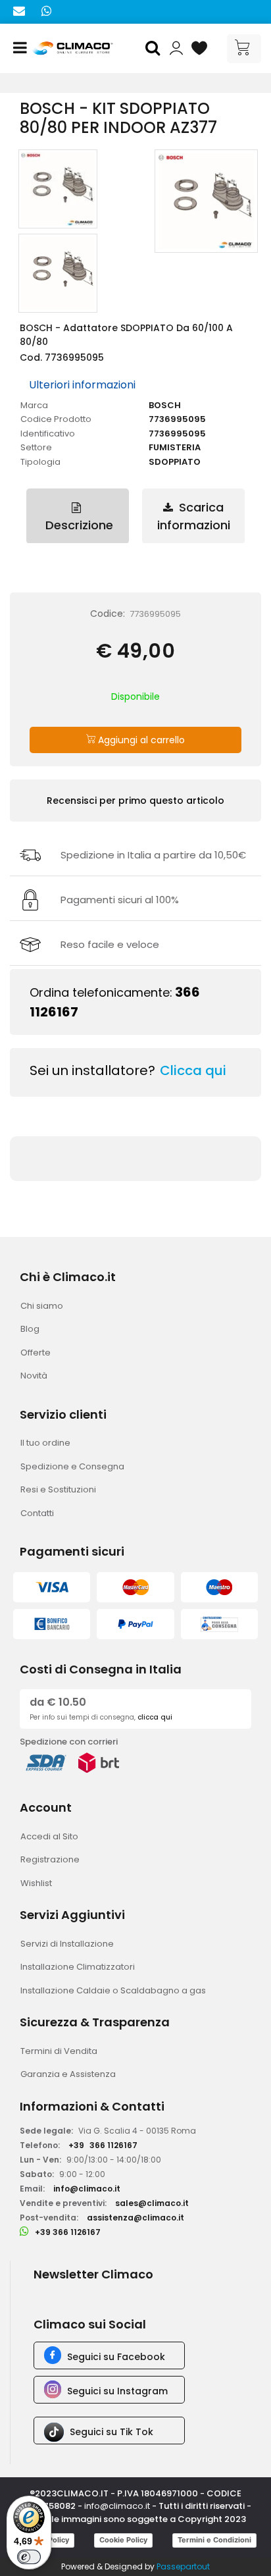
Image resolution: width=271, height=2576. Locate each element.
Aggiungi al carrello (140, 740)
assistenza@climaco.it (135, 2218)
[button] (155, 49)
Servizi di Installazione (67, 1944)
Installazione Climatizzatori (78, 1967)
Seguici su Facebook (116, 2357)
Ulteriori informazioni (82, 385)
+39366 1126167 (103, 2145)
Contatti (37, 1513)
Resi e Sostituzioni (58, 1489)
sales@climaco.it (152, 2203)
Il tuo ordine (45, 1443)
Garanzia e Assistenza (68, 2074)
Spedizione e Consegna (72, 1466)
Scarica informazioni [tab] (194, 516)
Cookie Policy (123, 2540)
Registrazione (50, 1859)
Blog (30, 1329)
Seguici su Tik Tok (111, 2432)
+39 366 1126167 (68, 2232)
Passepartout (183, 2566)
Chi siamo (42, 1306)
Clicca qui (193, 1070)
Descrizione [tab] (78, 525)
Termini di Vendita (59, 2051)
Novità (34, 1376)
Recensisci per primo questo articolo (135, 801)
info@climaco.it (87, 2189)
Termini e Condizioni (214, 2540)
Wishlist (36, 1883)
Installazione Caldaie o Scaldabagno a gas (113, 1990)
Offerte (36, 1353)
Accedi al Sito (49, 1836)
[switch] (29, 2557)
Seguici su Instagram (117, 2391)
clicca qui (155, 1717)
